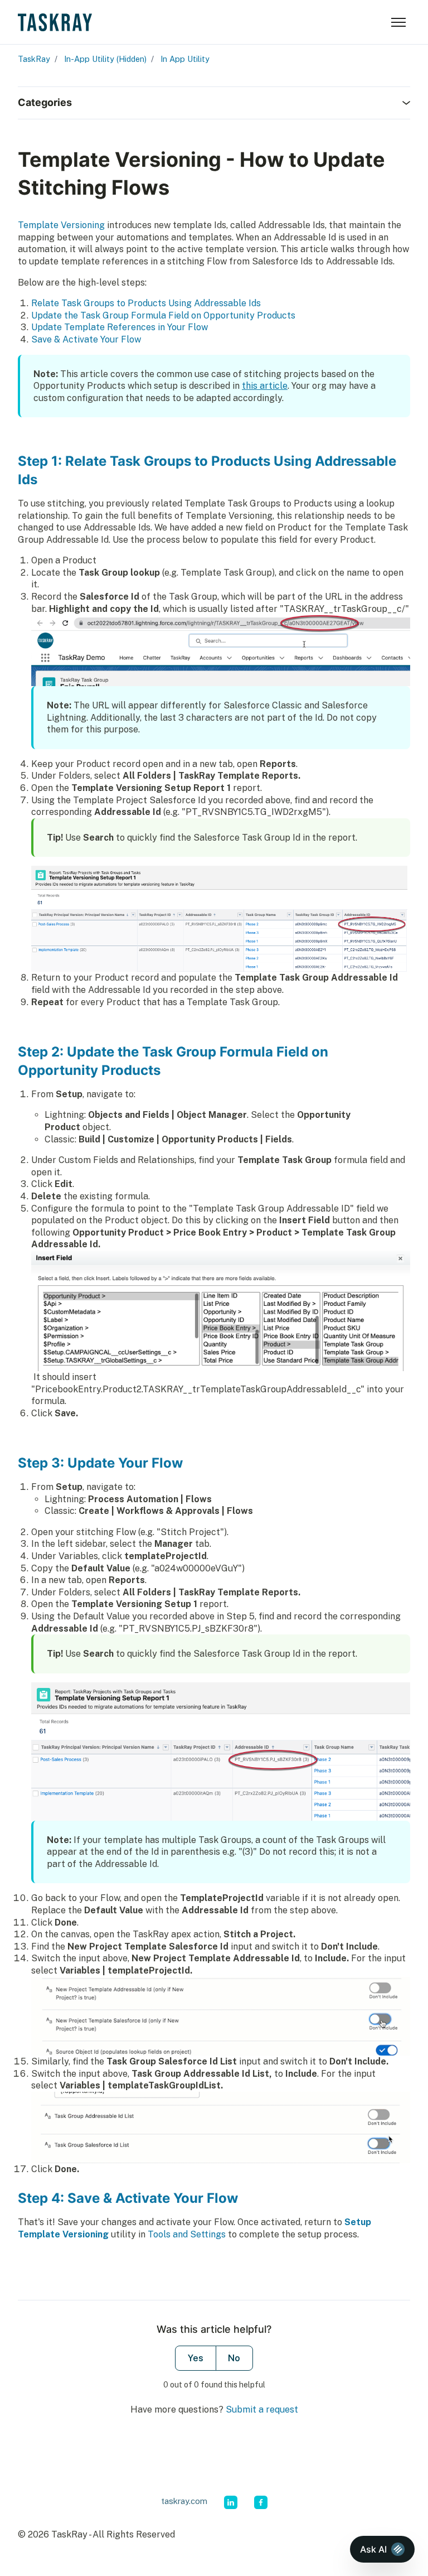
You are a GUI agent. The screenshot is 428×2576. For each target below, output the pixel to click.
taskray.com (184, 2501)
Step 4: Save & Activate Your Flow (128, 2198)
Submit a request (262, 2409)
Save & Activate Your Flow (86, 339)
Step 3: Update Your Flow (100, 1463)
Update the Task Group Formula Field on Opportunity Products (163, 315)
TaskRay (34, 59)
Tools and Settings (187, 2234)
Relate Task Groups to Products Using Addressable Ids (146, 303)
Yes (196, 2358)
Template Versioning (61, 225)
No (234, 2358)
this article (265, 386)
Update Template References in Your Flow (120, 327)
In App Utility (185, 59)
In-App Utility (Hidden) (105, 59)
